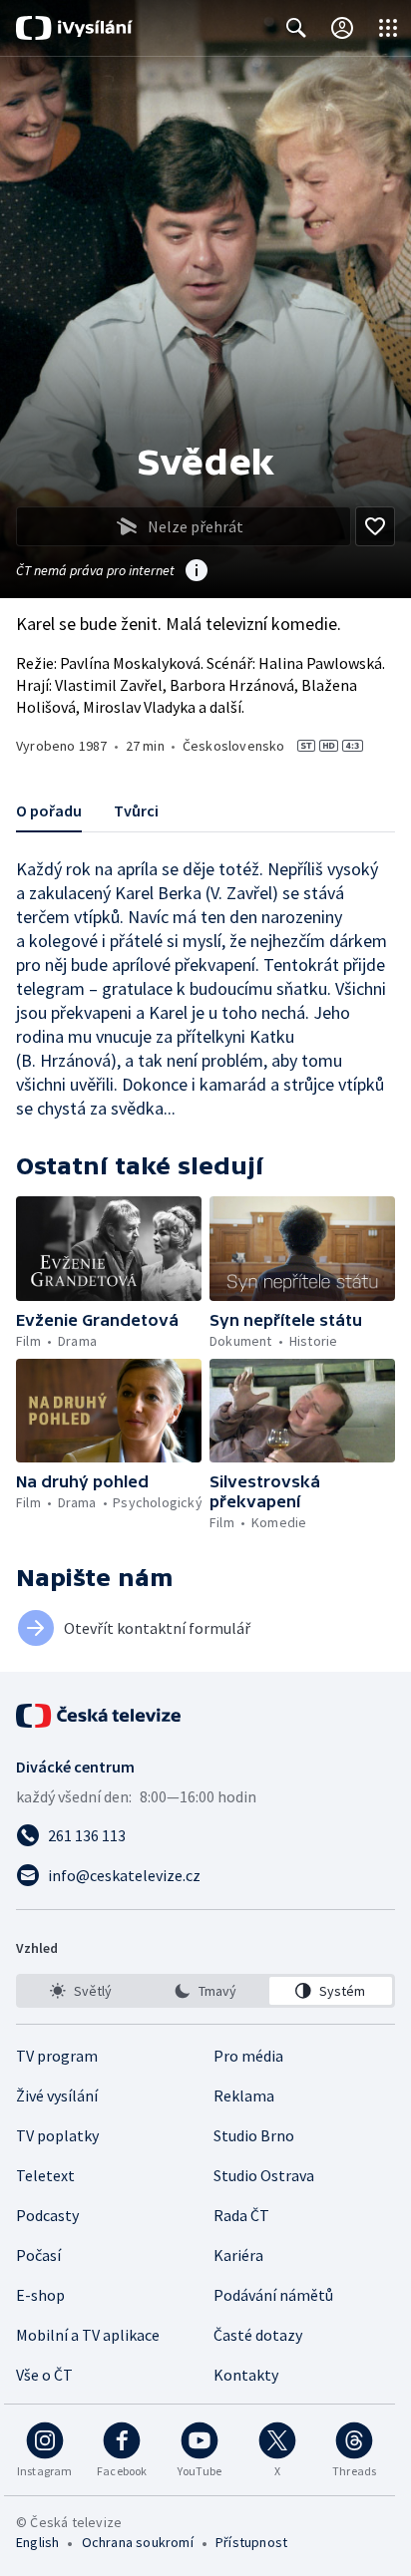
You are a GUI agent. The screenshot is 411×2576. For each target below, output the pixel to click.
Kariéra (238, 2255)
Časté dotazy (258, 2335)
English (37, 2542)
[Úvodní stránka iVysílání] (74, 28)
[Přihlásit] (342, 28)
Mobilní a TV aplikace (88, 2335)
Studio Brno (254, 2135)
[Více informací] (197, 572)
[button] (109, 1249)
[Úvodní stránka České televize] (100, 1716)
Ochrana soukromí (138, 2542)
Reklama (244, 2095)
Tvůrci (136, 810)
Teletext (45, 2175)
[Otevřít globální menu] (388, 28)
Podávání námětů (273, 2295)
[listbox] (205, 1991)
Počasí (38, 2255)
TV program (57, 2056)
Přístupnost (251, 2542)
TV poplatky (57, 2135)
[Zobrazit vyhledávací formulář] (296, 28)
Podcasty (47, 2215)
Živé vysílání (57, 2095)
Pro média (248, 2056)
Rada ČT (241, 2215)
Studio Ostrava (264, 2175)
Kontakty (246, 2375)
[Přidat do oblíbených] (375, 526)
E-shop (40, 2295)
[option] (80, 1991)
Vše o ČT (44, 2375)
